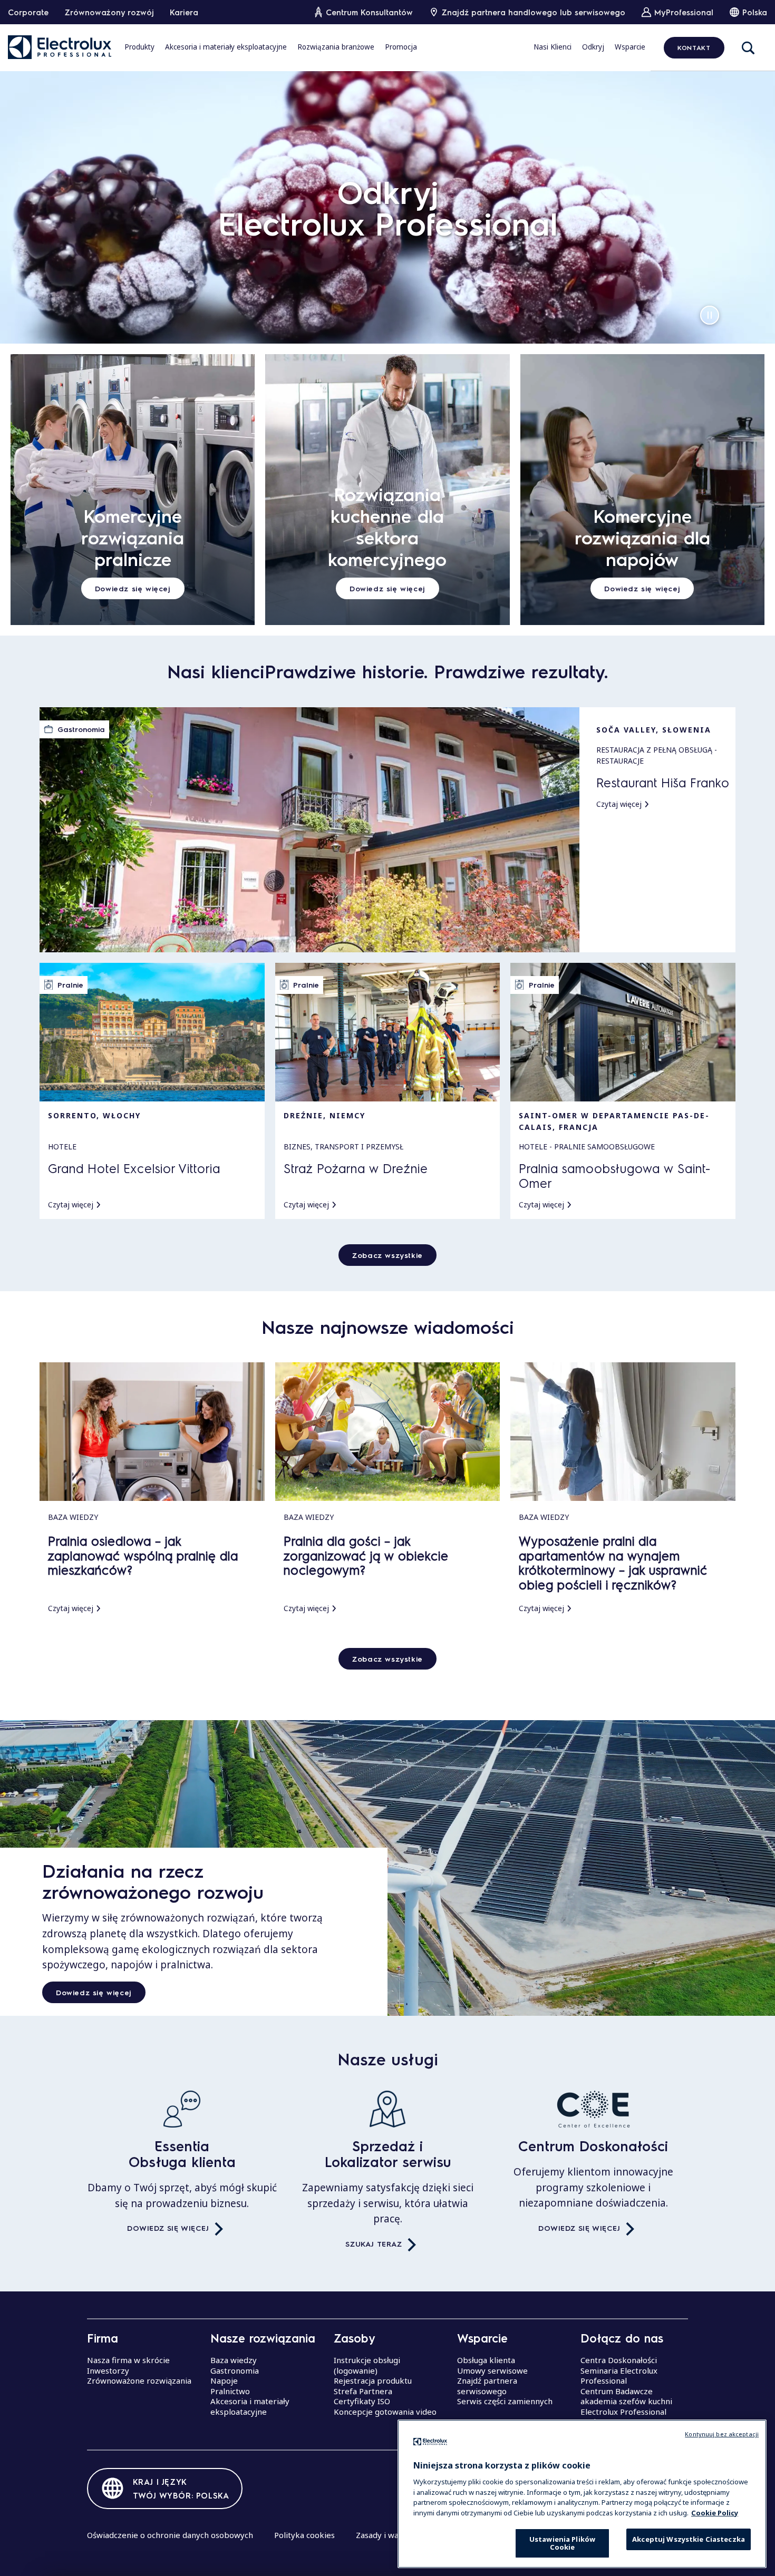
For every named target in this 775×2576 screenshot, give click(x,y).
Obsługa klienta (486, 2360)
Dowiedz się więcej (94, 1992)
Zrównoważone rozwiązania (139, 2380)
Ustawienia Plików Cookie (562, 2543)
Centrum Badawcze (617, 2391)
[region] (582, 2494)
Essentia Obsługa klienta (182, 2154)
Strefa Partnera (363, 2391)
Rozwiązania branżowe (336, 47)
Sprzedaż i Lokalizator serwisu (388, 2154)
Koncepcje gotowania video (385, 2412)
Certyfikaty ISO (362, 2401)
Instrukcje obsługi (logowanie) (367, 2365)
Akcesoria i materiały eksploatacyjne (226, 47)
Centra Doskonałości (619, 2360)
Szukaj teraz (374, 2243)
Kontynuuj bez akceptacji (722, 2434)
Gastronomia (235, 2370)
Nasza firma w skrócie (128, 2360)
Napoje (224, 2380)
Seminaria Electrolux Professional (619, 2376)
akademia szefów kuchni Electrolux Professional (626, 2406)
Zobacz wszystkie (387, 1255)
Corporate (28, 12)
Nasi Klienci (553, 47)
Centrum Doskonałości (593, 2146)
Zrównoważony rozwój (109, 12)
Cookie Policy (715, 2512)
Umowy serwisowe (492, 2370)
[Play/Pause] (710, 315)
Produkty (139, 47)
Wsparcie (630, 47)
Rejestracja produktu (373, 2380)
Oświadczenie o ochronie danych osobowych (170, 2535)
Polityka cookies (304, 2535)
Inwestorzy (108, 2370)
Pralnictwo (230, 2391)
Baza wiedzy (234, 2360)
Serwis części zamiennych (505, 2401)
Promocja (401, 47)
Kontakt (694, 47)
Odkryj (593, 47)
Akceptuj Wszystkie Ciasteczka (689, 2539)
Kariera (184, 12)
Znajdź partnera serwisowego (487, 2386)
